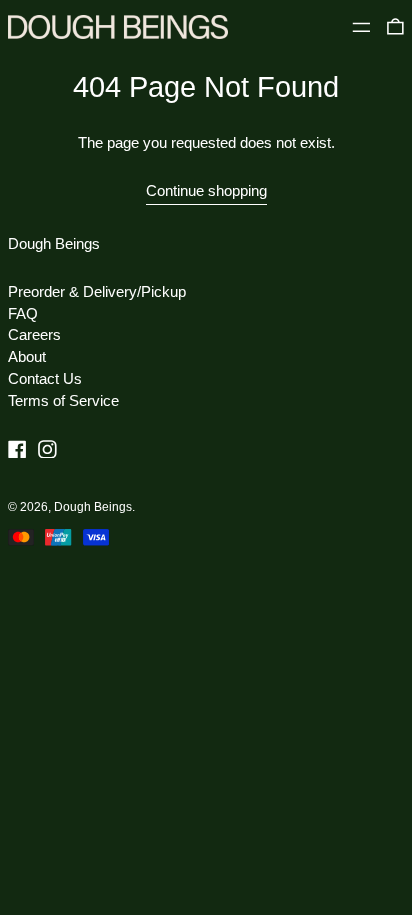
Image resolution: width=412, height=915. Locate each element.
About (27, 356)
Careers (34, 334)
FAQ (23, 313)
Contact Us (45, 378)
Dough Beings (54, 243)
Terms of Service (63, 400)
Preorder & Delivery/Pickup (97, 291)
